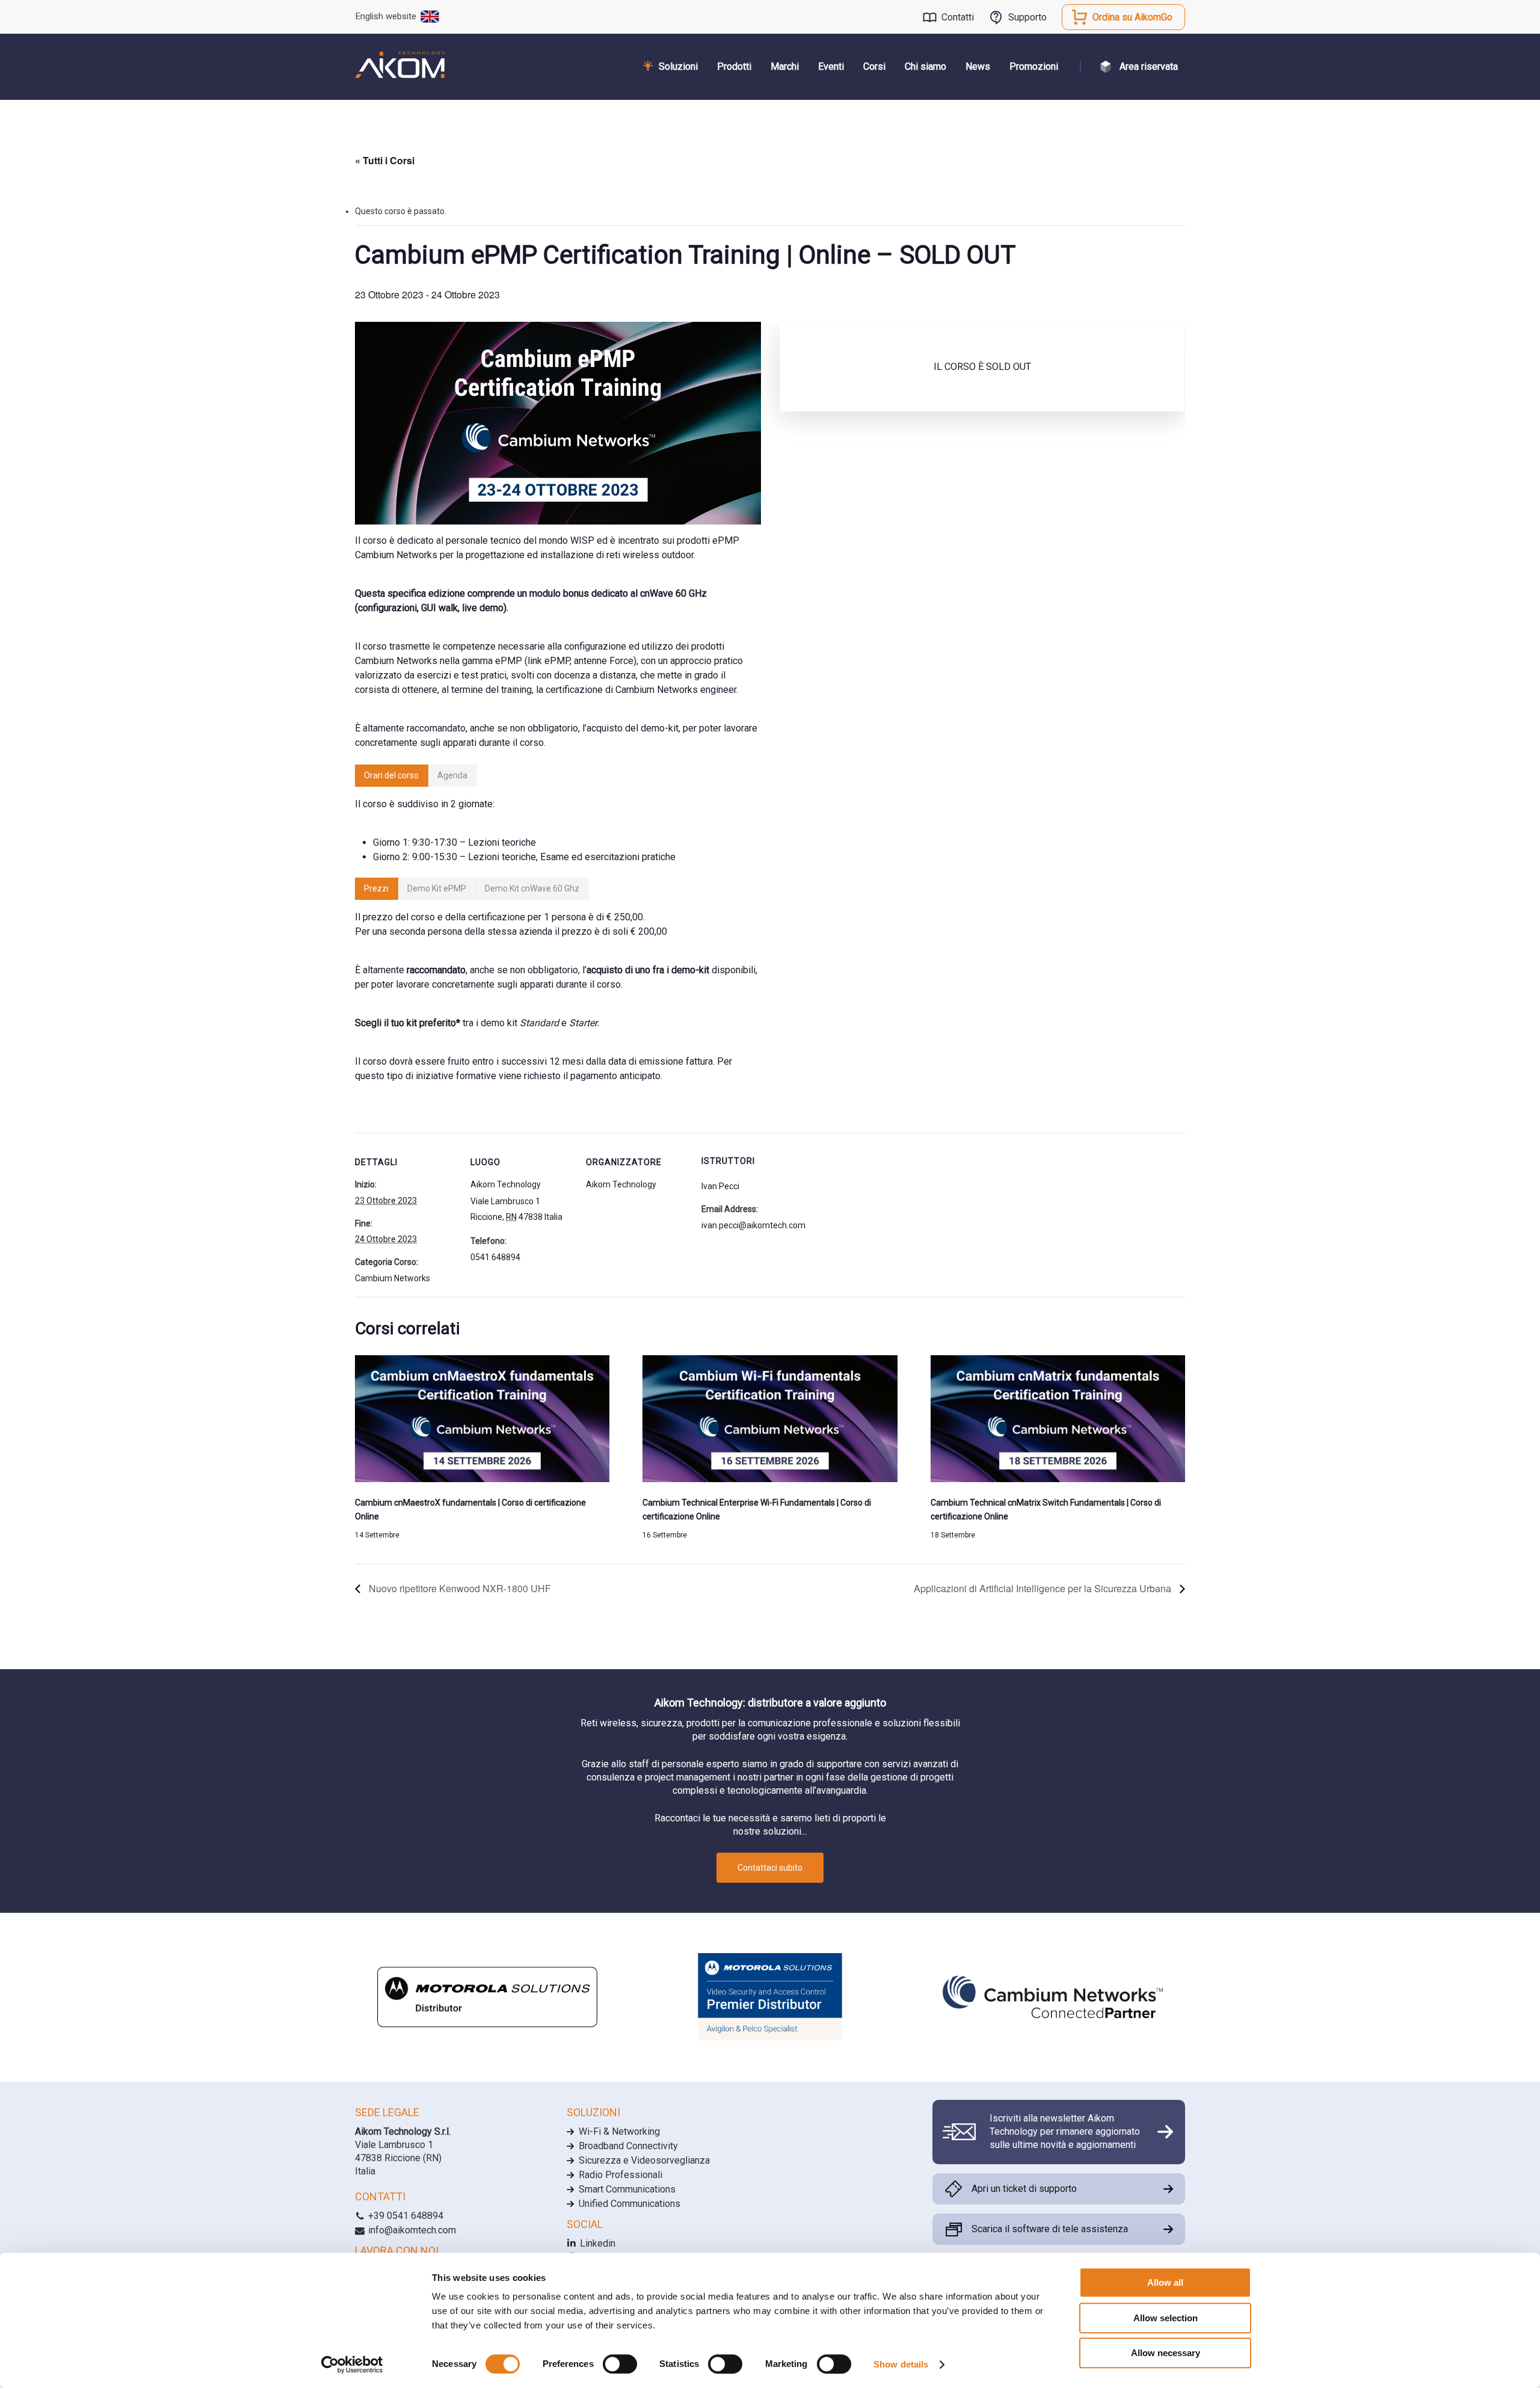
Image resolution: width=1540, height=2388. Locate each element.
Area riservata (1149, 66)
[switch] (620, 2364)
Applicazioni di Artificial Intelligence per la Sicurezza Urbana (1044, 1588)
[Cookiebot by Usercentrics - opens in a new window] (352, 2365)
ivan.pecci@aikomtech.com (753, 1225)
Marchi (785, 66)
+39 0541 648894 (405, 2216)
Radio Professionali (621, 2175)
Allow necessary (1166, 2353)
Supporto (1027, 17)
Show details (901, 2364)
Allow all (1165, 2282)
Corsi (874, 66)
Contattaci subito (770, 1868)
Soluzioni (678, 66)
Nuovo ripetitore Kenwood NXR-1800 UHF (459, 1588)
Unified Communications (630, 2204)
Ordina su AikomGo (1132, 17)
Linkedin (596, 2243)
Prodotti (734, 66)
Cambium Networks (393, 1278)
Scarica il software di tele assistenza (1050, 2229)
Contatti (958, 17)
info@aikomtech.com (411, 2230)
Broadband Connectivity (628, 2146)
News (978, 66)
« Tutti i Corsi (385, 160)
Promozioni (1034, 66)
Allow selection (1166, 2318)
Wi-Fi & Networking (619, 2131)
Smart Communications (627, 2189)
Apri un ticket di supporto (1024, 2189)
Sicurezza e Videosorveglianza (644, 2160)
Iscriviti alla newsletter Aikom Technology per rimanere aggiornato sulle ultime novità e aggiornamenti (1065, 2132)
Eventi (831, 66)
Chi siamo (926, 66)
